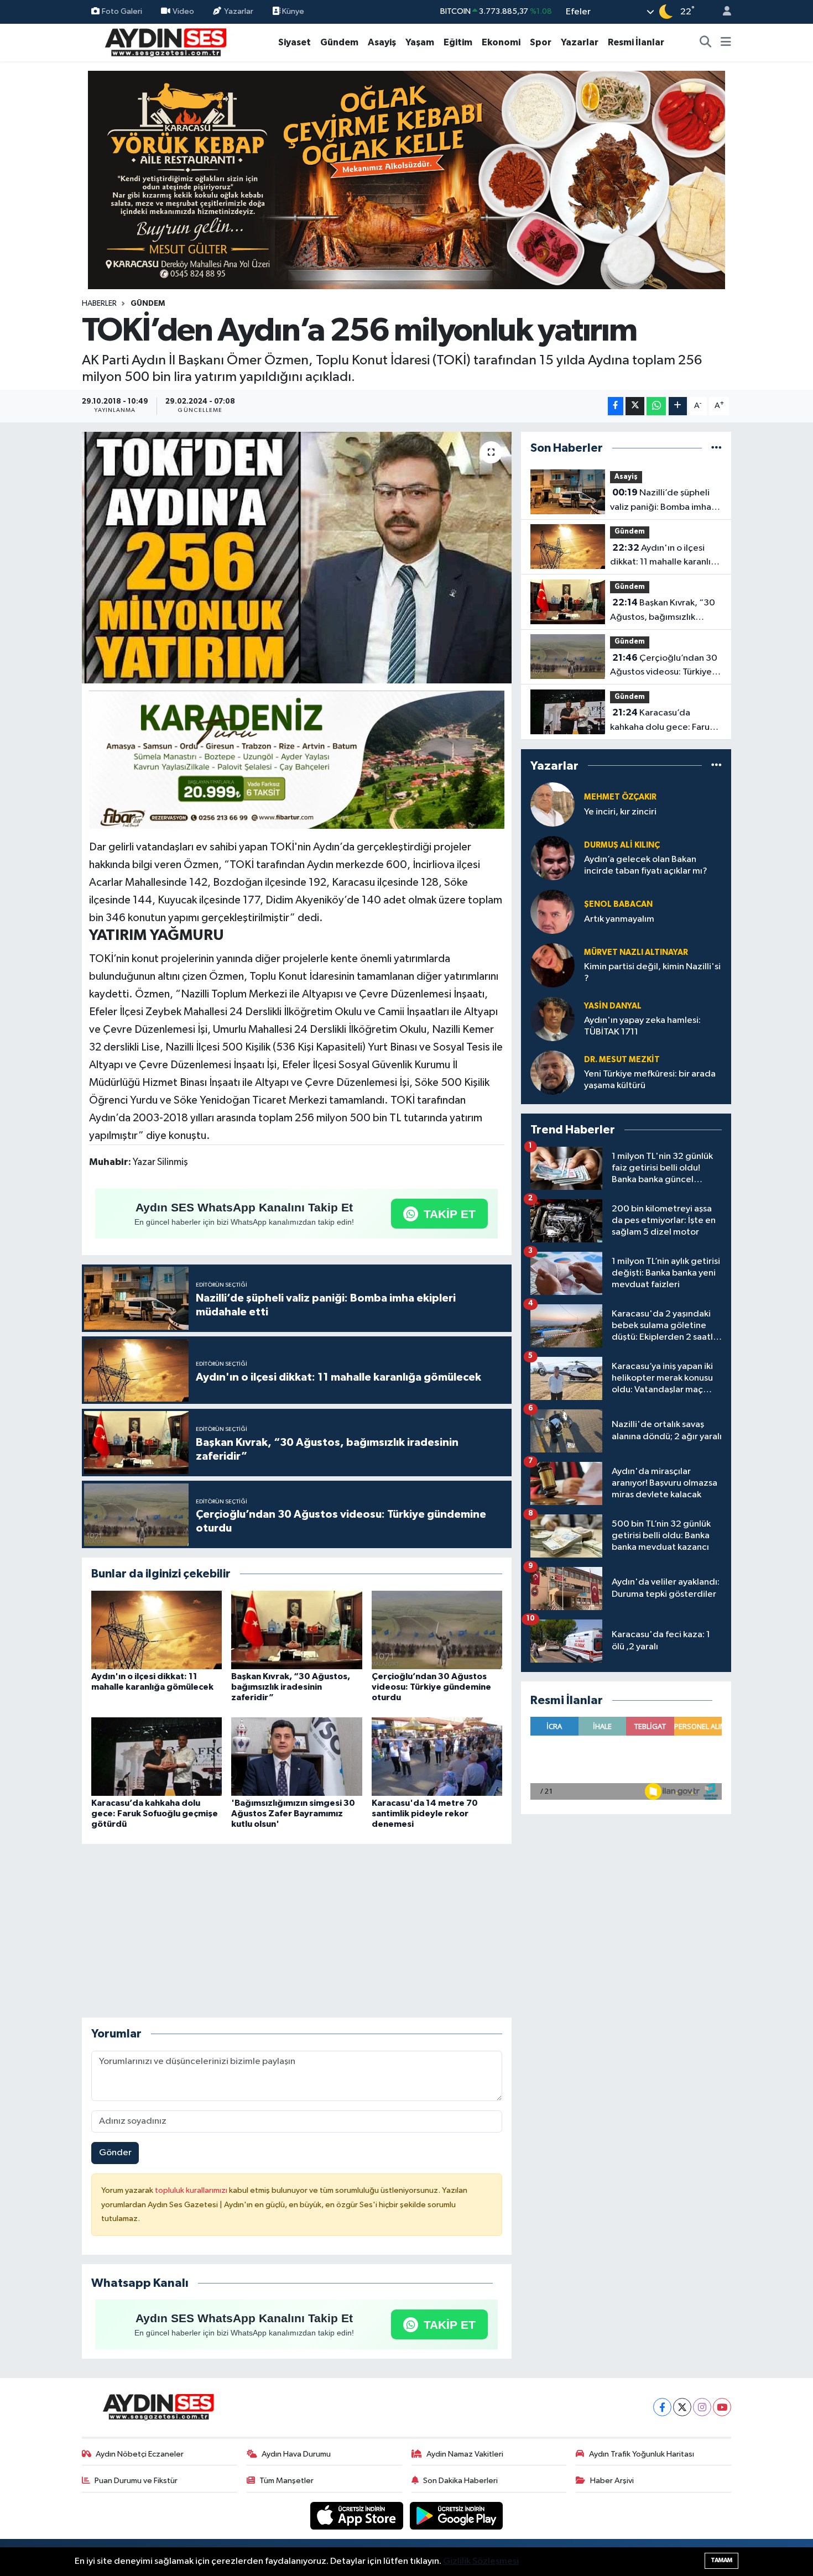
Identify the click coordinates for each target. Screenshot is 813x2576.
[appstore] (358, 2515)
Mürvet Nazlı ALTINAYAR (636, 952)
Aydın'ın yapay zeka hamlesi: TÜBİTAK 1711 (642, 1026)
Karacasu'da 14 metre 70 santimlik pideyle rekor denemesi (425, 1814)
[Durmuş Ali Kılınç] (553, 858)
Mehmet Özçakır (620, 797)
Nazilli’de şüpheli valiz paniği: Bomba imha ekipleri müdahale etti (661, 501)
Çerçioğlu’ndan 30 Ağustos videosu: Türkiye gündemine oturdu (431, 1687)
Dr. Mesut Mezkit (622, 1060)
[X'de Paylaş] (635, 406)
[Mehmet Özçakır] (553, 804)
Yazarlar (239, 11)
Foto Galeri (122, 11)
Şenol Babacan (618, 904)
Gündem (339, 42)
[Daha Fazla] (678, 406)
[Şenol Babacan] (553, 911)
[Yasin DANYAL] (553, 1019)
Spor (541, 42)
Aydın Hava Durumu (296, 2454)
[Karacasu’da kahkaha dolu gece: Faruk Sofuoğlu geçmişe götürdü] (157, 1756)
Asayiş (382, 42)
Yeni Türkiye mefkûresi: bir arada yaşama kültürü (650, 1080)
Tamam (721, 2560)
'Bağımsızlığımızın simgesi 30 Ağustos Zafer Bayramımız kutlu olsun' (293, 1814)
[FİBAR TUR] (297, 761)
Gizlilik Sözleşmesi (481, 2561)
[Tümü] (716, 448)
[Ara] (706, 43)
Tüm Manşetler (286, 2481)
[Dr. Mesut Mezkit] (553, 1072)
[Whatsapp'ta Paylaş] (656, 406)
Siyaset (295, 42)
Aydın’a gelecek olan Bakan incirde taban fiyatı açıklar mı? (646, 865)
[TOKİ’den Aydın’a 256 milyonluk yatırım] (297, 558)
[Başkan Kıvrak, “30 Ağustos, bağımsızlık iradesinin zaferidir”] (296, 1630)
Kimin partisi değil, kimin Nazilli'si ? (652, 973)
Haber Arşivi (612, 2481)
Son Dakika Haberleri (460, 2481)
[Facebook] (662, 2407)
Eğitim (458, 42)
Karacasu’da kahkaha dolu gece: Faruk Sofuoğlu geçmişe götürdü (155, 1814)
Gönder (115, 2153)
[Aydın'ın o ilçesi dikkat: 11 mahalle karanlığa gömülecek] (157, 1630)
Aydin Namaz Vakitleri (465, 2454)
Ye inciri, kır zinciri (620, 812)
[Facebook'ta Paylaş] (616, 406)
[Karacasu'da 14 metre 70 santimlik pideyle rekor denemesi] (437, 1756)
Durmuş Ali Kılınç (622, 845)
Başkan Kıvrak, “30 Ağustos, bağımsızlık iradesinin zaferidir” (291, 1687)
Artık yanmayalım (619, 919)
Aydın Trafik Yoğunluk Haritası (642, 2454)
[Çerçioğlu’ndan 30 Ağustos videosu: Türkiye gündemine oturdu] (437, 1630)
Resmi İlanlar (636, 42)
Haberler (99, 304)
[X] (682, 2407)
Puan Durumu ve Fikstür (136, 2481)
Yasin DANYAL (613, 1006)
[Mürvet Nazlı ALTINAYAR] (553, 965)
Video (183, 11)
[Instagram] (702, 2407)
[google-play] (457, 2515)
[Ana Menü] (726, 43)
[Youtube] (722, 2407)
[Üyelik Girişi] (722, 12)
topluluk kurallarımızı (192, 2190)
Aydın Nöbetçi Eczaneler (140, 2454)
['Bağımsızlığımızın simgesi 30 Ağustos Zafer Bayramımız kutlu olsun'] (296, 1756)
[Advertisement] (296, 1931)
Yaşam (420, 42)
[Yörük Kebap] (406, 179)
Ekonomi (501, 42)
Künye (292, 11)
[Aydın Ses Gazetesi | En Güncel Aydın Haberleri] (165, 42)
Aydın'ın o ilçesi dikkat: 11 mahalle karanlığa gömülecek (666, 556)
